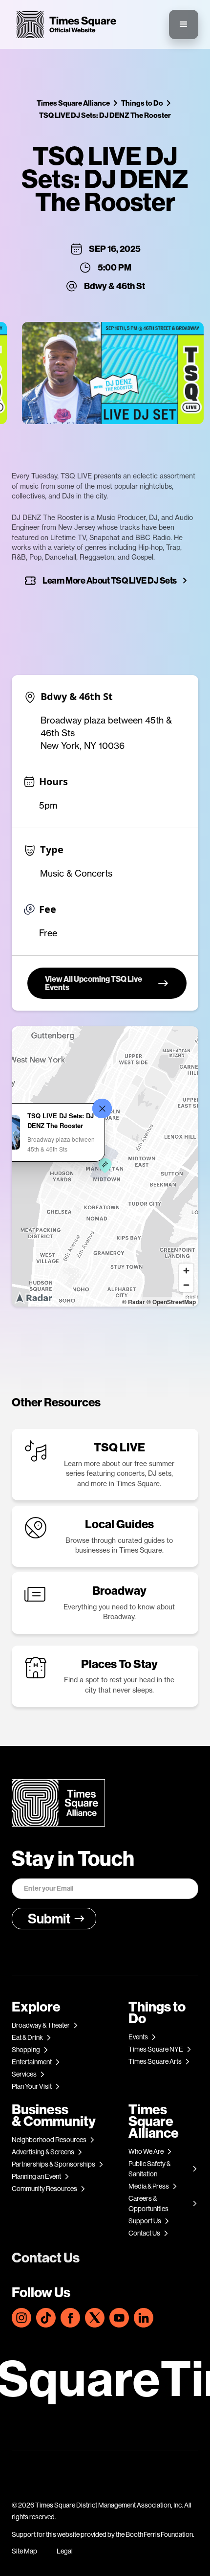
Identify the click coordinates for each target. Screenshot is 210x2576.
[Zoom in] (186, 1271)
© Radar (134, 1302)
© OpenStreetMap (171, 1302)
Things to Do (142, 103)
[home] (64, 25)
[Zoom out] (186, 1285)
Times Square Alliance (73, 103)
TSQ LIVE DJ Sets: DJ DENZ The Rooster (105, 115)
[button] (184, 24)
